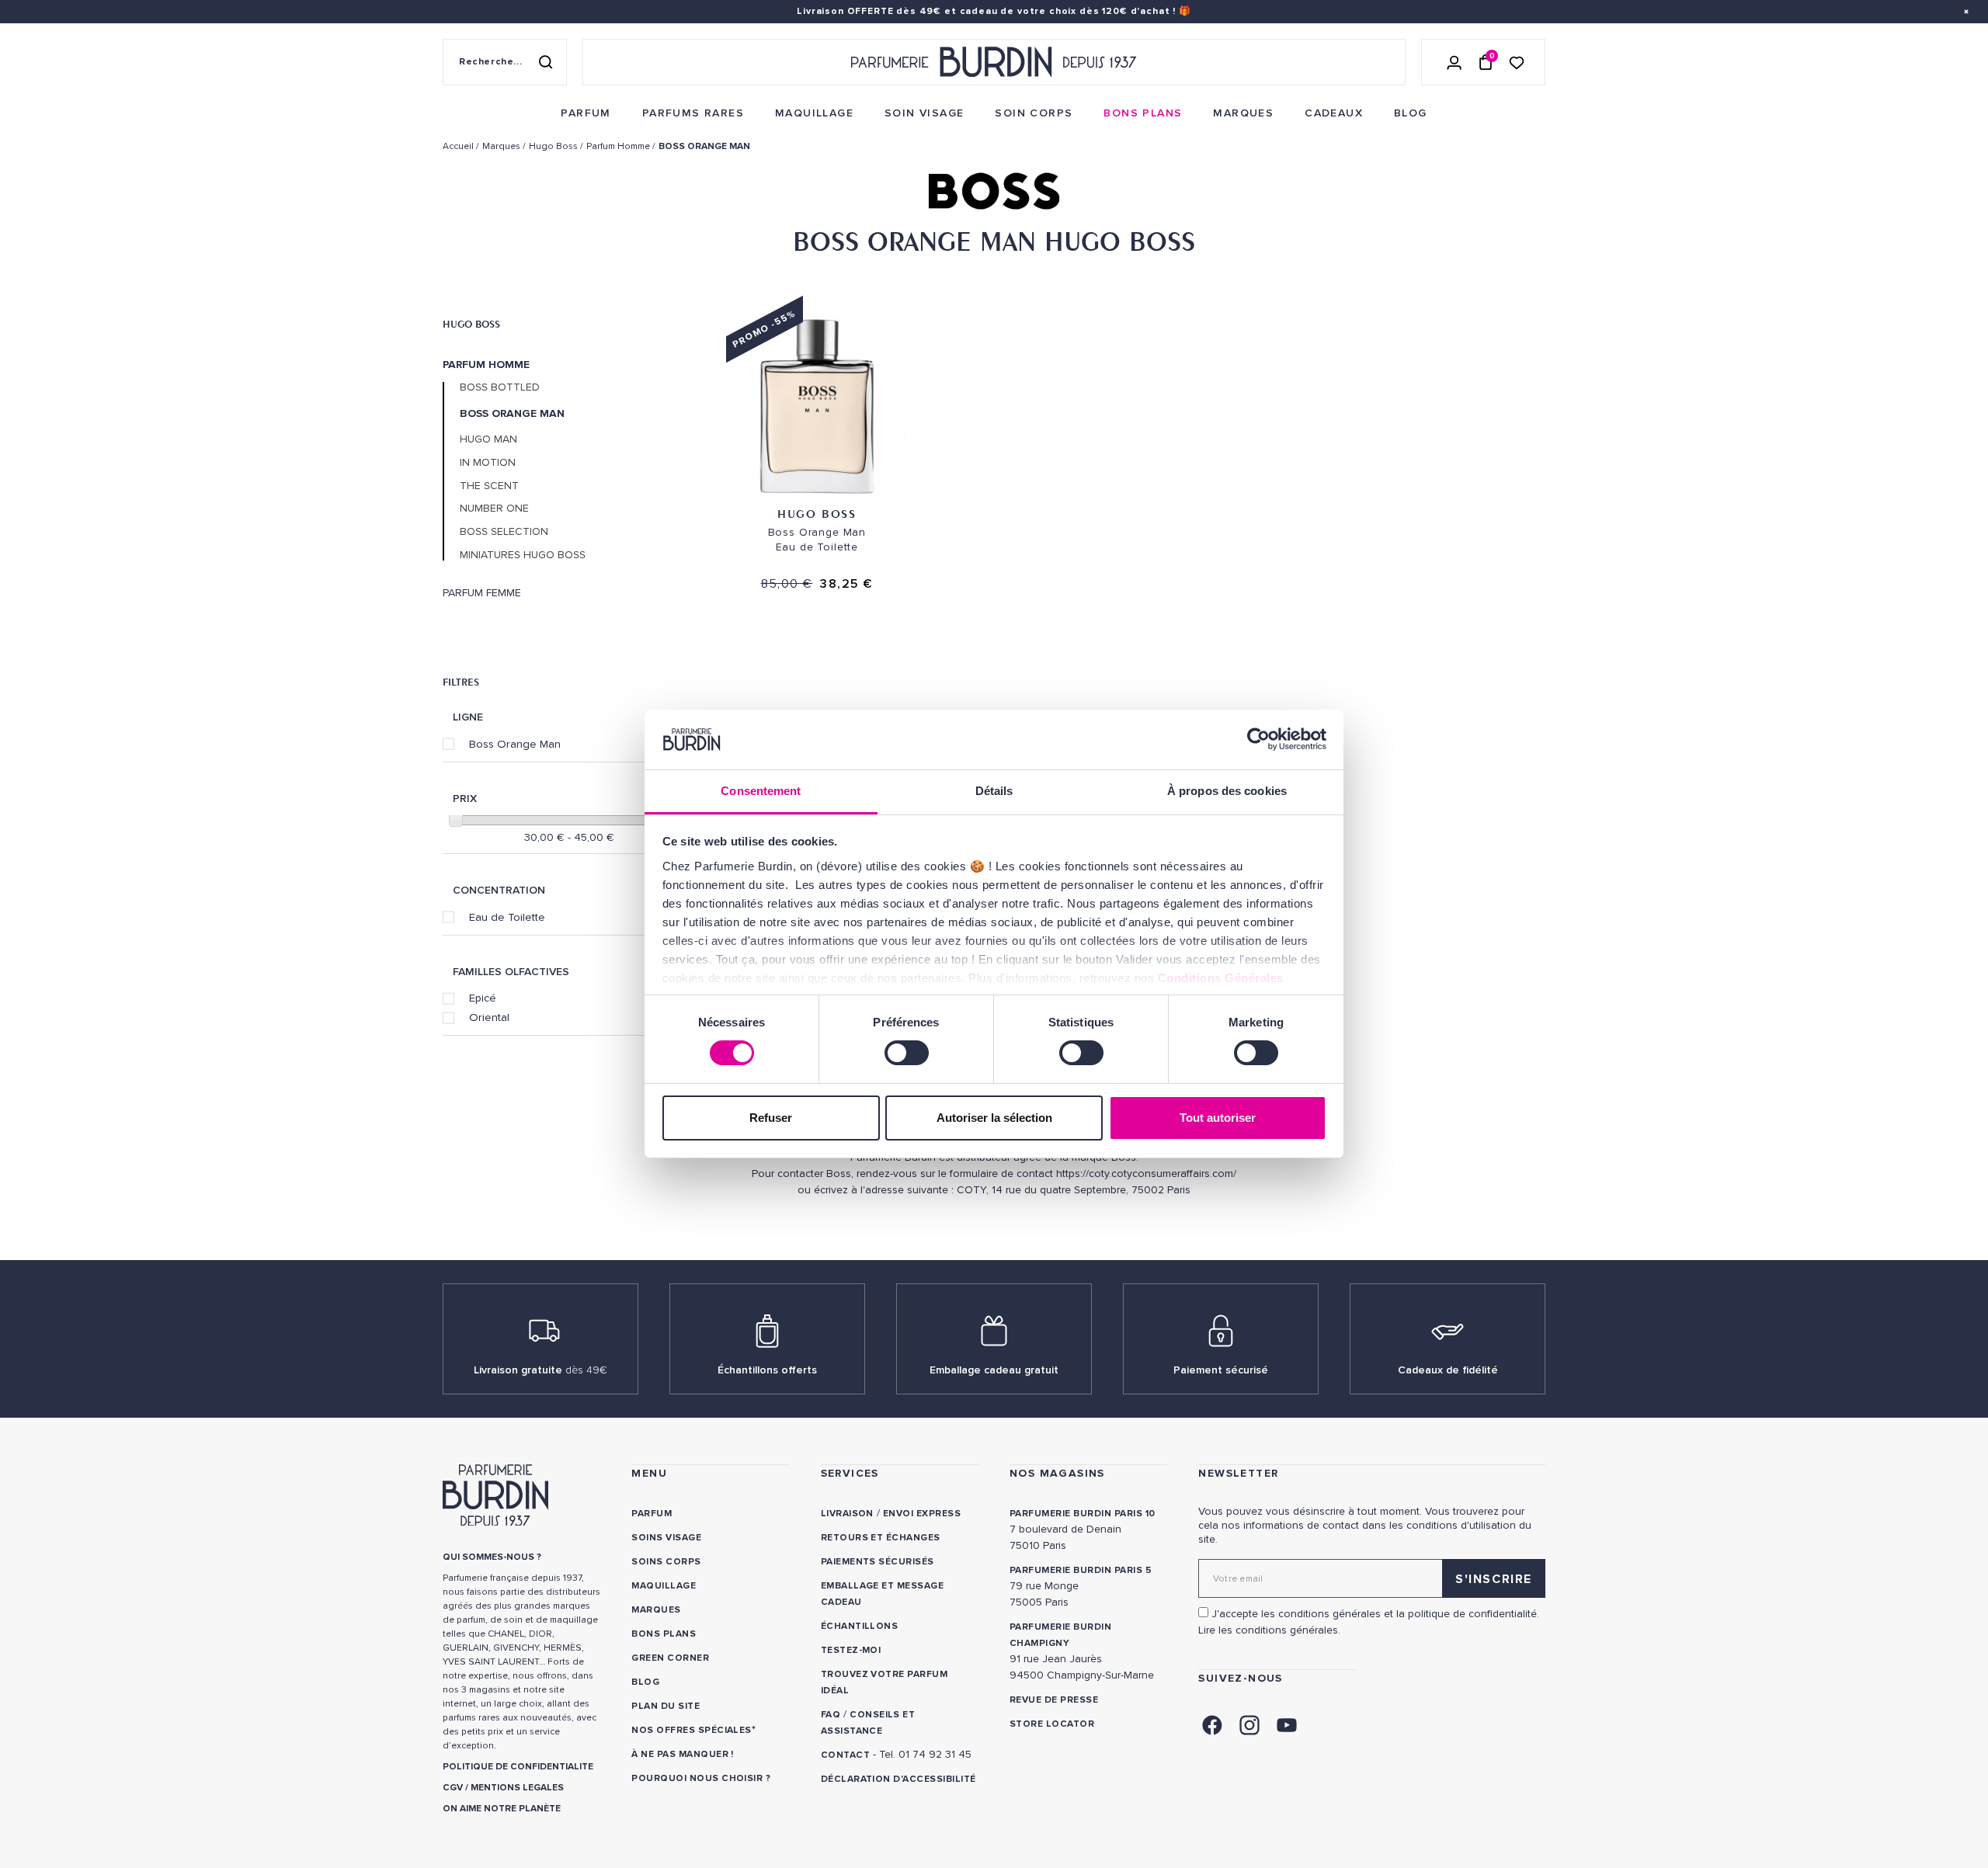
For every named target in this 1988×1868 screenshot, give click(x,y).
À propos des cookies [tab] (1227, 791)
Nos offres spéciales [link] (692, 1730)
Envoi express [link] (922, 1514)
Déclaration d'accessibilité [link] (898, 1779)
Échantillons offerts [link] (767, 1370)
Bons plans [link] (664, 1634)
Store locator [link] (1052, 1724)
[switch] (907, 1053)
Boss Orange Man (515, 744)
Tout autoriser (1218, 1118)
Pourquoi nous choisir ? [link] (701, 1778)
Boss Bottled (500, 387)
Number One (494, 509)
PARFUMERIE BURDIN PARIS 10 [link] (1082, 1514)
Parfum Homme (486, 365)
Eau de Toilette (507, 917)
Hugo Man (488, 439)
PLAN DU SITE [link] (666, 1706)
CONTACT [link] (845, 1755)
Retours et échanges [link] (881, 1538)
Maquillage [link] (664, 1586)
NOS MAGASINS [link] (1057, 1473)
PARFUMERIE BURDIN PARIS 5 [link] (1081, 1570)
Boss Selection (504, 532)
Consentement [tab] (761, 791)
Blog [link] (645, 1682)
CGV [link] (453, 1788)
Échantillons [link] (860, 1626)
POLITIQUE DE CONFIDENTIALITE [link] (518, 1767)
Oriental (489, 1017)
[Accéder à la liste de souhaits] (1517, 62)
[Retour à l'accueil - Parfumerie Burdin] (994, 62)
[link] (586, 113)
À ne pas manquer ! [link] (683, 1754)
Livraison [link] (847, 1514)
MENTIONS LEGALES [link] (517, 1788)
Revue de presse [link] (1054, 1700)
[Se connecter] (1455, 62)
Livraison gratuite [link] (540, 1370)
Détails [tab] (994, 791)
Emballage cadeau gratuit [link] (994, 1370)
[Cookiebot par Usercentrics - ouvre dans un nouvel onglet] (1258, 739)
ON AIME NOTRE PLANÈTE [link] (502, 1809)
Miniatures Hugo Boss (523, 555)
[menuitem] (586, 113)
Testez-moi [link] (851, 1650)
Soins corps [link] (666, 1562)
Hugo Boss (471, 324)
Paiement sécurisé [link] (1221, 1370)
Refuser (771, 1118)
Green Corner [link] (670, 1658)
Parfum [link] (652, 1514)
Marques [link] (656, 1610)
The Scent (489, 486)
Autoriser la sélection (994, 1118)
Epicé (483, 998)
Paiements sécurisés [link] (878, 1562)
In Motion (488, 463)
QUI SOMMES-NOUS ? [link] (492, 1557)
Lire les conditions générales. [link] (1269, 1630)
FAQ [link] (831, 1715)
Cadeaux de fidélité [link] (1448, 1370)
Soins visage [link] (666, 1538)
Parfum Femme (482, 593)
